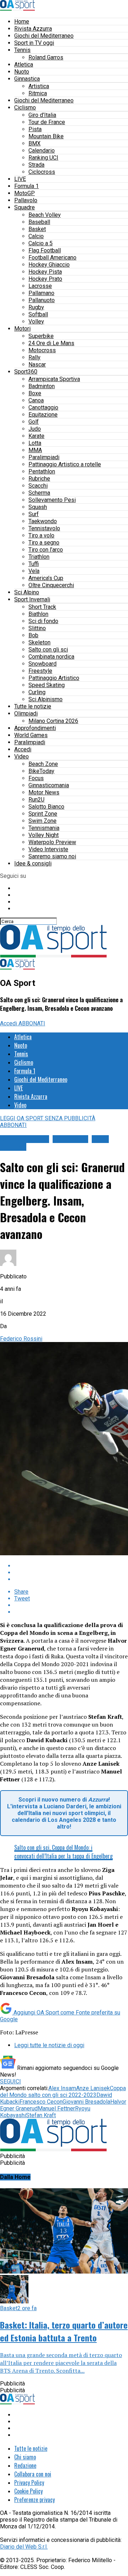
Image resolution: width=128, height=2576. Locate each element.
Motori (22, 329)
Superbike (41, 336)
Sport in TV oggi (34, 43)
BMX (34, 143)
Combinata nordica (51, 657)
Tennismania (44, 828)
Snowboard (42, 664)
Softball (38, 314)
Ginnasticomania (49, 785)
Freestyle (40, 671)
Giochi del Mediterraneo (44, 36)
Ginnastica (27, 79)
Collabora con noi (33, 2474)
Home (22, 22)
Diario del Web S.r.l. (24, 2547)
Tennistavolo (44, 528)
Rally (34, 357)
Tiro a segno (44, 543)
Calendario (42, 151)
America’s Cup (46, 578)
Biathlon (38, 614)
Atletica (24, 65)
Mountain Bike (46, 136)
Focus (36, 778)
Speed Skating (47, 685)
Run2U (36, 799)
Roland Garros (46, 57)
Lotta (35, 443)
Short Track (42, 607)
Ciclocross (42, 172)
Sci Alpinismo (46, 699)
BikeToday (41, 771)
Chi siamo (25, 2457)
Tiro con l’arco (46, 550)
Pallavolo (26, 200)
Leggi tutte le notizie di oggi (49, 2045)
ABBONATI (32, 1023)
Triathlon (39, 557)
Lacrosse (40, 286)
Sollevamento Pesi (52, 500)
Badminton (42, 386)
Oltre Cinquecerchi (51, 585)
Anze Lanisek (93, 2088)
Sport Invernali (32, 599)
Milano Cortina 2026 (53, 721)
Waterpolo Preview (52, 842)
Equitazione (43, 415)
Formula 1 (26, 186)
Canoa (36, 400)
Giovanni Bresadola (86, 2102)
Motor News (44, 792)
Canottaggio (43, 407)
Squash (38, 507)
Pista (35, 129)
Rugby (36, 307)
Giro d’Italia (42, 115)
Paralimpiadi (44, 457)
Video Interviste (48, 849)
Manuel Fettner (56, 2108)
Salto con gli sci (48, 650)
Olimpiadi (26, 713)
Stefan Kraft (41, 2115)
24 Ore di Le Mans (51, 343)
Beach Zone (43, 764)
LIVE (20, 179)
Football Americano (52, 257)
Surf (34, 514)
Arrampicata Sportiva (54, 379)
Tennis (22, 50)
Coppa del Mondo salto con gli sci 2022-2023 (63, 2092)
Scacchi (38, 486)
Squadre (25, 207)
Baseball (39, 222)
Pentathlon (42, 471)
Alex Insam (62, 2088)
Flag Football (45, 250)
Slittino (37, 628)
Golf (34, 422)
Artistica (39, 86)
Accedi (23, 749)
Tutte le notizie (33, 706)
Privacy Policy (29, 2483)
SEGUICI (10, 2081)
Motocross (42, 350)
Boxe (35, 393)
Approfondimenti (35, 728)
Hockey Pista (45, 272)
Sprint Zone (43, 814)
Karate (36, 436)
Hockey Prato (45, 279)
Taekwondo (43, 521)
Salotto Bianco (46, 807)
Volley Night (44, 835)
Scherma (39, 493)
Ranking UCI (43, 158)
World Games (31, 735)
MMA (35, 450)
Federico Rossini (21, 1339)
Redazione (25, 2465)
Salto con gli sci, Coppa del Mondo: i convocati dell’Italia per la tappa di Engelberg (63, 1852)
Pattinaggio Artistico (54, 678)
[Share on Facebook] (71, 1566)
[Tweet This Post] (71, 1573)
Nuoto (22, 72)
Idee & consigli (33, 863)
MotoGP (25, 193)
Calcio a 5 (41, 243)
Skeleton (39, 642)
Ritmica (38, 93)
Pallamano (41, 293)
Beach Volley (45, 215)
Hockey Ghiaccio (49, 265)
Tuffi (34, 564)
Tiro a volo (41, 535)
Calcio (36, 236)
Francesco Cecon (41, 2102)
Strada (36, 165)
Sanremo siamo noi (52, 856)
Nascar (37, 364)
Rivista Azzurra (33, 29)
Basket (37, 229)
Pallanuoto (42, 300)
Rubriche (39, 479)
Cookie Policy (28, 2491)
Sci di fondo (43, 621)
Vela (34, 571)
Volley (36, 321)
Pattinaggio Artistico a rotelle (65, 464)
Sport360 (26, 372)
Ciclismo (25, 108)
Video (22, 756)
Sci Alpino (27, 592)
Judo (35, 429)
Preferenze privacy (34, 2500)
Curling (37, 692)
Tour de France (47, 122)
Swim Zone (42, 821)
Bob (33, 635)
